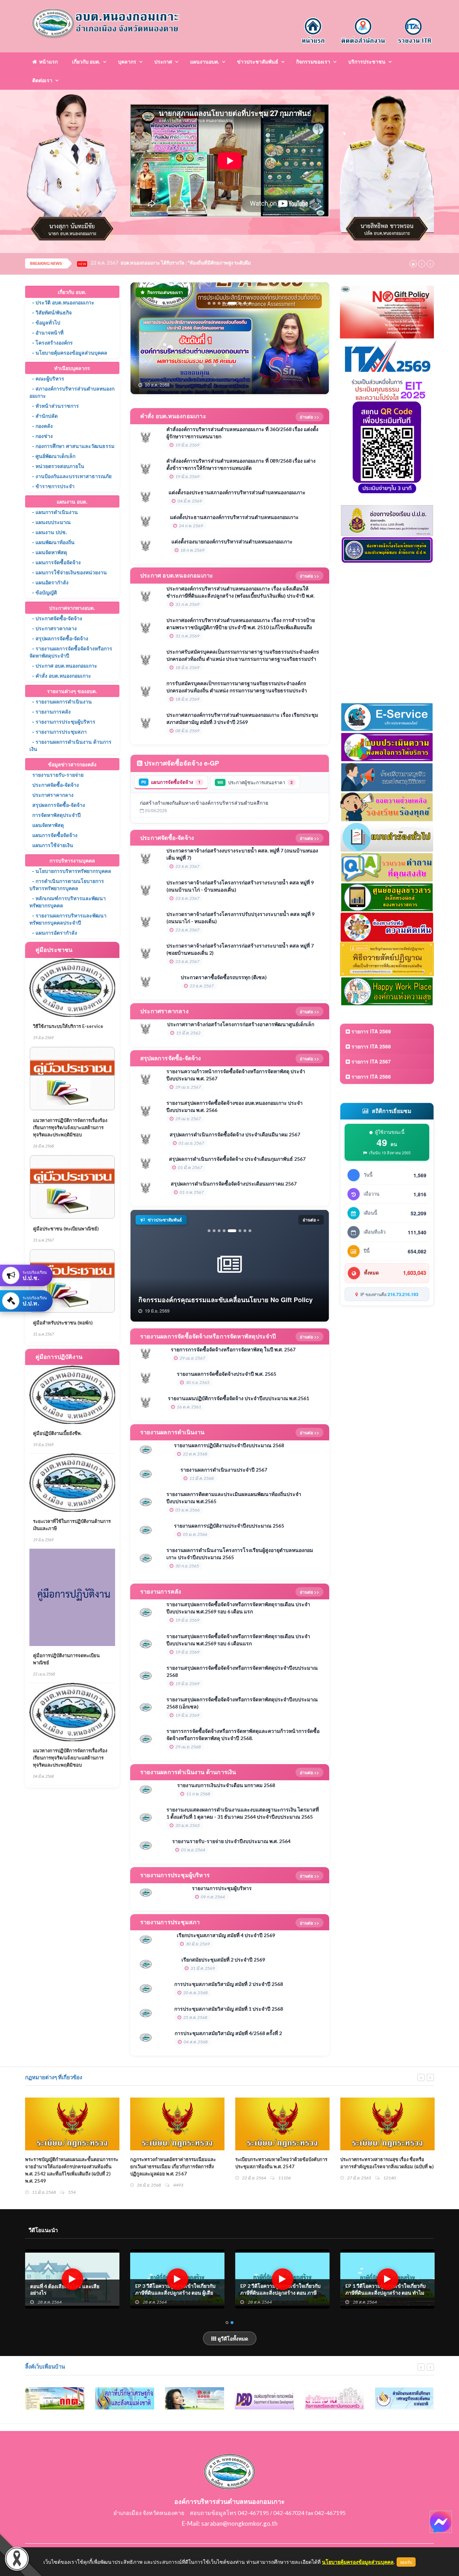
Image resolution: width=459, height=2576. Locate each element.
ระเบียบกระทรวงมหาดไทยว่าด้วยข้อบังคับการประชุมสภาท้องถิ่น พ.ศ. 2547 (386, 2163)
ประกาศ (163, 62)
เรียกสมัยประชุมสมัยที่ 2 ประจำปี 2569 (223, 1960)
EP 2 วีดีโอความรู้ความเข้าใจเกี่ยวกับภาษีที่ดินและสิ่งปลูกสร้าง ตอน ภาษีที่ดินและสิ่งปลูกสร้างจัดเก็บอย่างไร (385, 2293)
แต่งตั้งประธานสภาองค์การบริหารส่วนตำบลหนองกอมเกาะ (234, 517)
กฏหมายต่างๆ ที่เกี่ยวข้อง (54, 2077)
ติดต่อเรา (42, 80)
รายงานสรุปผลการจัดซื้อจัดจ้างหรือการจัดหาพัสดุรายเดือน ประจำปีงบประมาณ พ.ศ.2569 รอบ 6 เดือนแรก (238, 1640)
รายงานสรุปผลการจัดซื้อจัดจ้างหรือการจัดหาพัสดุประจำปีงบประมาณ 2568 (242, 1671)
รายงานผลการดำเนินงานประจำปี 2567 (224, 1470)
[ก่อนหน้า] (142, 338)
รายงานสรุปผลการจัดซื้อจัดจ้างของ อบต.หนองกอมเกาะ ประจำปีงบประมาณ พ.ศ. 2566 (235, 1106)
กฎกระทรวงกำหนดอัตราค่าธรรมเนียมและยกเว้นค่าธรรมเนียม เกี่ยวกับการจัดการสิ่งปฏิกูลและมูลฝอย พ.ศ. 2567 (278, 2166)
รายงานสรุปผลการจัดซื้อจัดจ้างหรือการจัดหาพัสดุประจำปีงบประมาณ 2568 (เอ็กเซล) (242, 1703)
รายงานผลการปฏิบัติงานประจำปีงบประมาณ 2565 (229, 1526)
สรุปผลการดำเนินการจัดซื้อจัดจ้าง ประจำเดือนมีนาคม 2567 (235, 1134)
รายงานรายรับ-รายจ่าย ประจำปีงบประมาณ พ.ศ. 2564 (231, 1841)
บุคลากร (127, 62)
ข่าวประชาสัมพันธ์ (258, 62)
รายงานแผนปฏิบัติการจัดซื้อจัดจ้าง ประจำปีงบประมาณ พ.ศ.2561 (238, 1398)
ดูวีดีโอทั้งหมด (232, 2338)
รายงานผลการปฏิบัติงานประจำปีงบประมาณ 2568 (229, 1445)
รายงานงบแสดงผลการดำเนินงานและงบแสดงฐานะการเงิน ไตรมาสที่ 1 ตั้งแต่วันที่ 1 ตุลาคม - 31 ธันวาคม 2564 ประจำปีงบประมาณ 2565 (243, 1813)
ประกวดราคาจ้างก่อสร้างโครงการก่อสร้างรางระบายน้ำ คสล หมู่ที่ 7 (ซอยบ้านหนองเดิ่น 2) (240, 949)
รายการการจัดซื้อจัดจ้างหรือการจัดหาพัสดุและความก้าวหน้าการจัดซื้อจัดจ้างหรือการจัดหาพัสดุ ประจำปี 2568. (243, 1735)
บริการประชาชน (367, 62)
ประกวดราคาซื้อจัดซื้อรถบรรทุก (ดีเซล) (224, 977)
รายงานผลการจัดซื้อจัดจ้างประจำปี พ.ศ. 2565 (226, 1374)
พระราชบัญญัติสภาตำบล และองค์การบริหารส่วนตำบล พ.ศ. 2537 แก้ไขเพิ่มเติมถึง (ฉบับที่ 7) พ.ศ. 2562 (70, 2166)
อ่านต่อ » (311, 1220)
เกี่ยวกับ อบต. (86, 62)
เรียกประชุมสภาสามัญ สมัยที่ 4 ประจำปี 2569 (226, 1935)
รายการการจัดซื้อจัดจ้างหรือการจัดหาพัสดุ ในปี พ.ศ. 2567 (233, 1349)
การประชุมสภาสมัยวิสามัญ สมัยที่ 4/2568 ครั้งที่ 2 (228, 2033)
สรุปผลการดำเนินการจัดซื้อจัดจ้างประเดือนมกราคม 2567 (234, 1184)
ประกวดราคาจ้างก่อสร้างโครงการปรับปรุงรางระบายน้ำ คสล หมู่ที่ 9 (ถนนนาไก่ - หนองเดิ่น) (240, 918)
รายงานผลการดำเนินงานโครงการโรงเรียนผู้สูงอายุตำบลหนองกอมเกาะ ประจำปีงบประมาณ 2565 (240, 1554)
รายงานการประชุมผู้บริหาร (222, 1888)
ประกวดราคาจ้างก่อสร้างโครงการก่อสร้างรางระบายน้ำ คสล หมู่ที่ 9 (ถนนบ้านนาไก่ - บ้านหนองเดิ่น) (240, 886)
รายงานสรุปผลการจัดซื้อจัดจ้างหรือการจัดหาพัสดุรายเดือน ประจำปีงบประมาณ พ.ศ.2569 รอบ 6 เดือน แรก (238, 1608)
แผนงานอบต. (205, 62)
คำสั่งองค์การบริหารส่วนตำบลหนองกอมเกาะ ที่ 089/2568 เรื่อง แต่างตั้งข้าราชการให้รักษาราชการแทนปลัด (241, 464)
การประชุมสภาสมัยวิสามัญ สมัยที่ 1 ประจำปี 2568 (229, 2009)
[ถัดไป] (318, 338)
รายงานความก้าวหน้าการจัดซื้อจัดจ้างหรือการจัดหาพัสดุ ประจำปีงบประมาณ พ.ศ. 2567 (236, 1075)
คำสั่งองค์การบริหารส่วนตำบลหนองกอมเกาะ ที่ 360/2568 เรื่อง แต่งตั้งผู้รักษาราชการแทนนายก (242, 433)
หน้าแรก (47, 62)
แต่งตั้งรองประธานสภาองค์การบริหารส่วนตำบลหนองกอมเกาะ (237, 492)
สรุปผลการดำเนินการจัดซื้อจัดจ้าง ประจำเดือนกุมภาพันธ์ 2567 (237, 1159)
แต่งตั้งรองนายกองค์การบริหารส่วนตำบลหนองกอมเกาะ (232, 541)
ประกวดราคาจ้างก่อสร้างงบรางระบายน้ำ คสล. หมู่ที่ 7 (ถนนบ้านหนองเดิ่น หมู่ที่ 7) (242, 854)
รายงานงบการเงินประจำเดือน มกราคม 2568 (226, 1785)
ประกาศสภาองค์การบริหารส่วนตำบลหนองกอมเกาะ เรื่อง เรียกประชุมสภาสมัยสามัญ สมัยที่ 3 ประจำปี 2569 (242, 718)
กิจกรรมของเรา (313, 62)
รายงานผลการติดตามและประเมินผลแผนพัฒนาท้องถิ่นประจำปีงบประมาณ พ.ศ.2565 (234, 1498)
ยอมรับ (406, 2562)
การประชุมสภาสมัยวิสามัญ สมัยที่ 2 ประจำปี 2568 (229, 1984)
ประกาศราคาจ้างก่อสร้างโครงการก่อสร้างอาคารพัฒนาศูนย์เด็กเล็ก (241, 1024)
